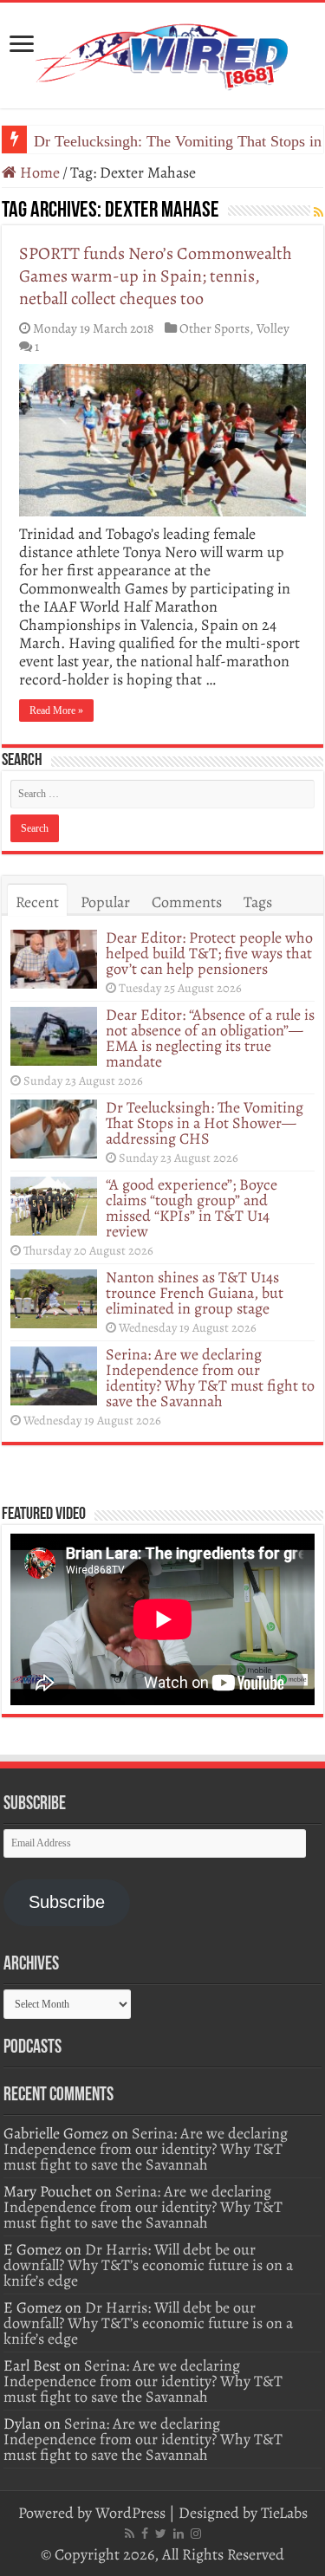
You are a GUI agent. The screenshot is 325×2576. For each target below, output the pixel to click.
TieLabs (284, 2513)
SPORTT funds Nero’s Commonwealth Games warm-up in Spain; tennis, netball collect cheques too (156, 276)
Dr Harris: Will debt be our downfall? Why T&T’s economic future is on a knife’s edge (148, 2265)
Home (38, 172)
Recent (37, 902)
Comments (187, 902)
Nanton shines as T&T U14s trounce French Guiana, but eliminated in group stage (195, 1293)
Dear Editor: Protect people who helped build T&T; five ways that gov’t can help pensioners (209, 953)
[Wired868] (163, 52)
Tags (258, 902)
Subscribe (67, 1902)
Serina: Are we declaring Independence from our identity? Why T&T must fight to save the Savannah (210, 1378)
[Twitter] (161, 2534)
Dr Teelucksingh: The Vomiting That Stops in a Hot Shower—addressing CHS (205, 1123)
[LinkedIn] (179, 2534)
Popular (105, 902)
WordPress (130, 2513)
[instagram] (196, 2534)
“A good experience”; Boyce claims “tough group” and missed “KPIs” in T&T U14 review (192, 1208)
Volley (273, 328)
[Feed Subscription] (318, 213)
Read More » (56, 711)
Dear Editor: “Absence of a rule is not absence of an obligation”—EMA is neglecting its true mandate (210, 1038)
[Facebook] (145, 2534)
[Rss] (130, 2534)
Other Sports (214, 328)
